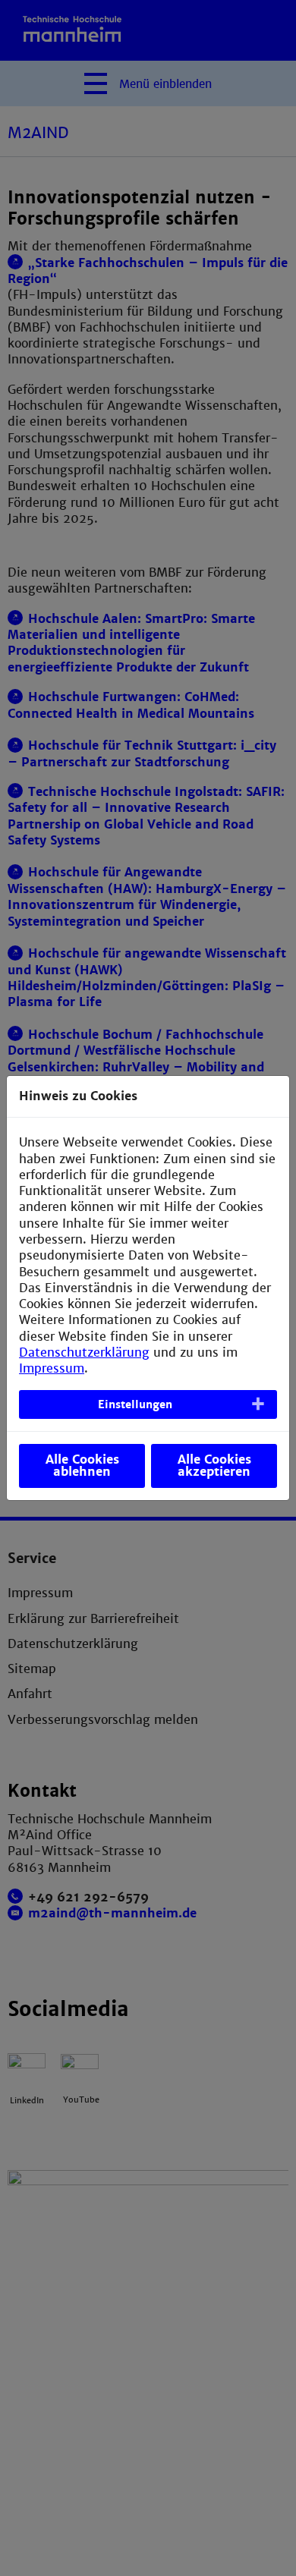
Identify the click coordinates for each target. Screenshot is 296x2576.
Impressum (52, 1368)
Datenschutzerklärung (84, 1352)
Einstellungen (135, 1404)
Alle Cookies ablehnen (82, 1466)
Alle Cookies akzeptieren (214, 1466)
